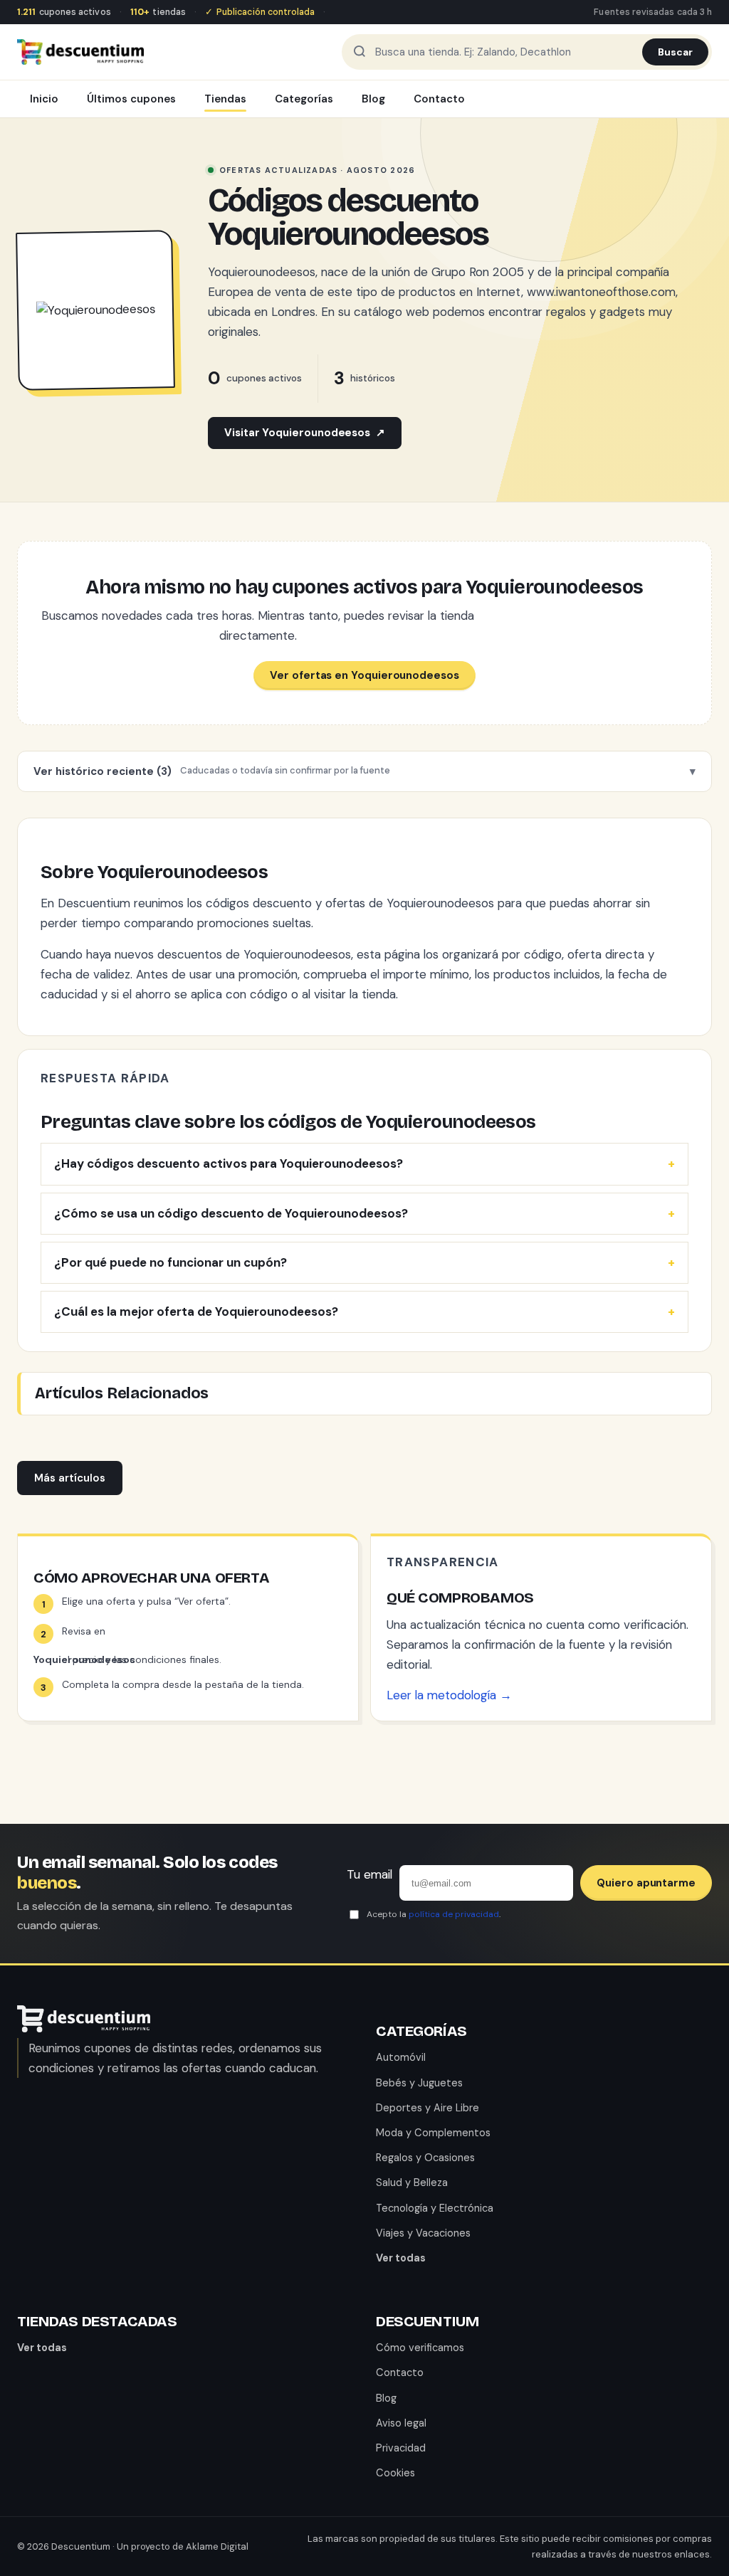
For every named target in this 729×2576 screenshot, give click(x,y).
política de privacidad (454, 1914)
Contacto (439, 99)
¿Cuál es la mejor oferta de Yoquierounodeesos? (196, 1311)
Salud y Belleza (412, 2182)
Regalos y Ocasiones (425, 2158)
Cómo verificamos (420, 2348)
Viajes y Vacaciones (423, 2233)
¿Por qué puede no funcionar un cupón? (171, 1262)
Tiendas (225, 99)
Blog (373, 99)
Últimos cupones (131, 99)
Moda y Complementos (433, 2133)
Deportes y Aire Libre (428, 2108)
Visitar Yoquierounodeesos (305, 433)
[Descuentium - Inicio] (80, 52)
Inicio (44, 99)
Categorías (304, 99)
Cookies (395, 2473)
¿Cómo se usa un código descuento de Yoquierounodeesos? (231, 1213)
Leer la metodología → (449, 1695)
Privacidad (401, 2448)
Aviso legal (401, 2423)
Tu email (369, 1874)
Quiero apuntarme (646, 1883)
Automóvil (401, 2057)
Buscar (675, 52)
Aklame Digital (217, 2546)
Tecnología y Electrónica (435, 2208)
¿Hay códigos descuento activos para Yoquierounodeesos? (229, 1163)
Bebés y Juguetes (419, 2083)
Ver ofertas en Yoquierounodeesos (364, 675)
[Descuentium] (84, 2028)
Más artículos (70, 1478)
